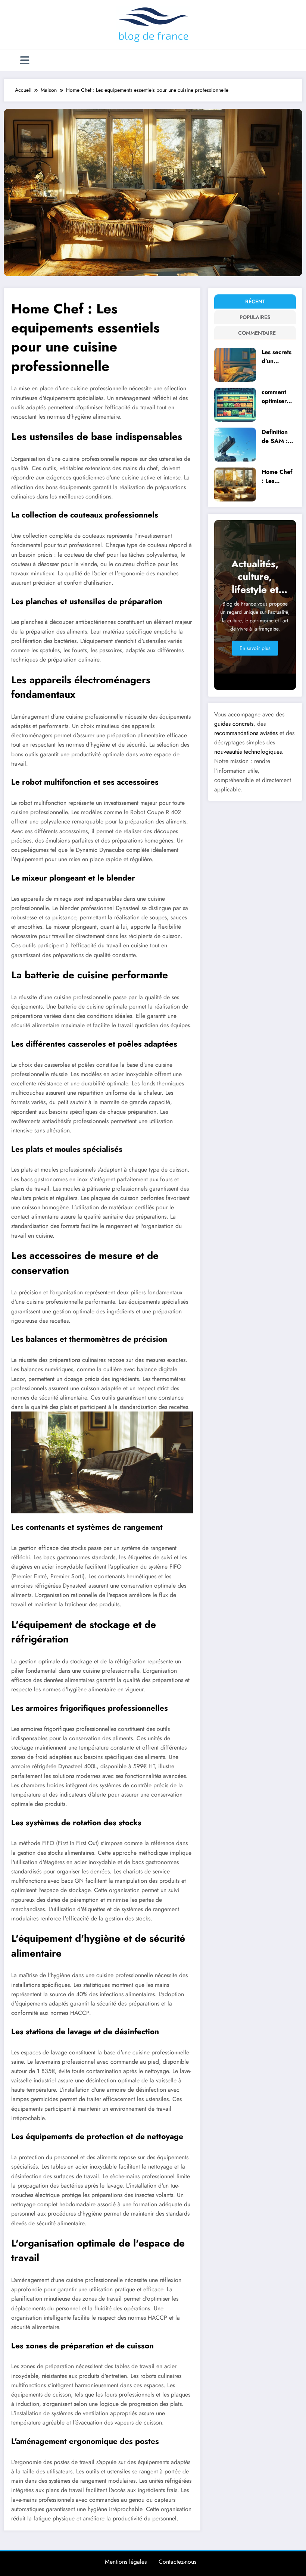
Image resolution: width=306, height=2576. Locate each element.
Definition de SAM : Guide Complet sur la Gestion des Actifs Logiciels (278, 436)
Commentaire (256, 333)
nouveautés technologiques (248, 752)
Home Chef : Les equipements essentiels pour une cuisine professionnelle (278, 476)
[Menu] (25, 61)
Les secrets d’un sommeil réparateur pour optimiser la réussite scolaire (277, 357)
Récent (255, 301)
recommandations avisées (246, 733)
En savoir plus (255, 648)
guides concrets (234, 724)
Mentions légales (126, 2562)
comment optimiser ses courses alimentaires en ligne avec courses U (278, 396)
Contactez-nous (177, 2562)
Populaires (255, 317)
